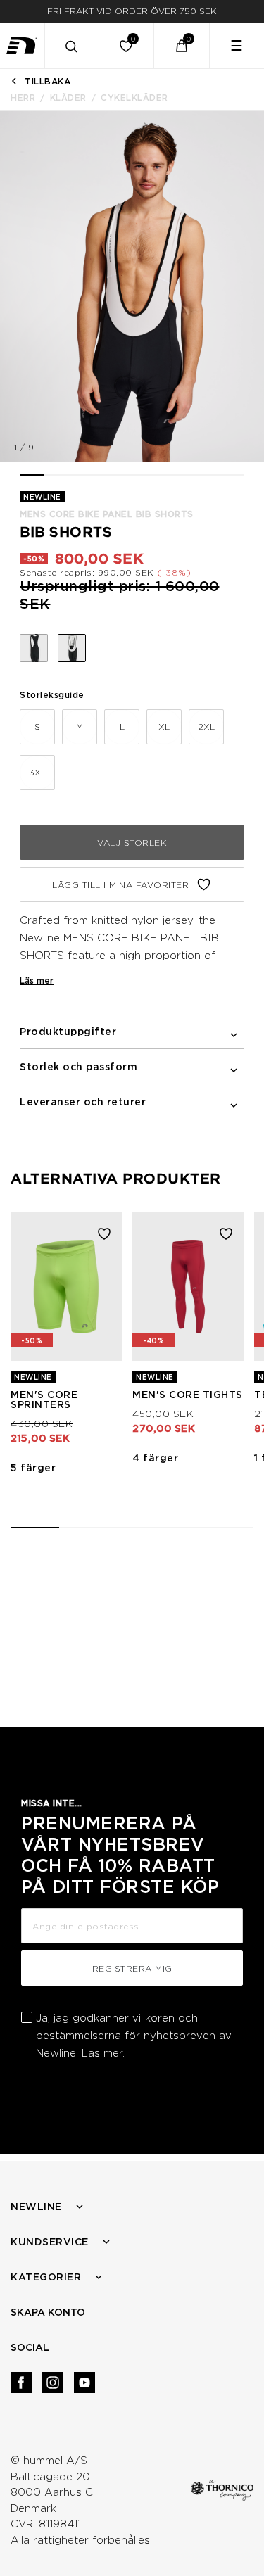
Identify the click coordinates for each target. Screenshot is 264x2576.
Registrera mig (132, 1968)
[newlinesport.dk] (23, 46)
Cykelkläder (134, 97)
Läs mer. (103, 2053)
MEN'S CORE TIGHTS (188, 1395)
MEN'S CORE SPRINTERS (44, 1400)
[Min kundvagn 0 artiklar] (182, 46)
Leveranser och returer (83, 1102)
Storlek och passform (78, 1067)
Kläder (68, 97)
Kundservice (50, 2242)
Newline (36, 2207)
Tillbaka (48, 81)
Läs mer (37, 981)
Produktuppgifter (68, 1032)
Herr (23, 97)
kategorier (46, 2277)
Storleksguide (52, 695)
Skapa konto (48, 2312)
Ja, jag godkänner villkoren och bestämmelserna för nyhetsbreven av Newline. (134, 2036)
